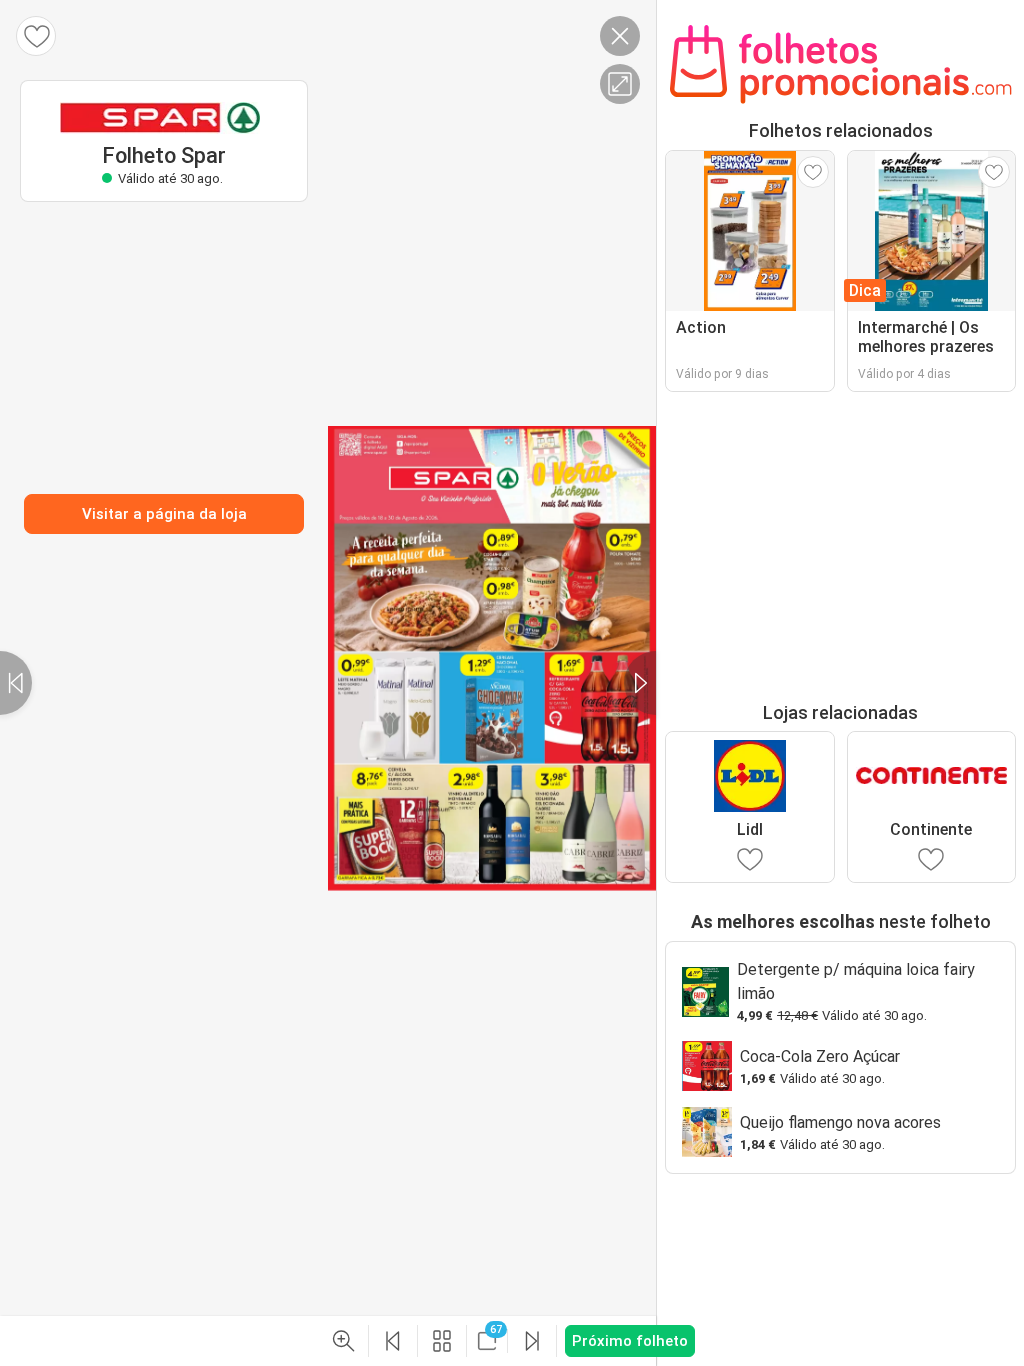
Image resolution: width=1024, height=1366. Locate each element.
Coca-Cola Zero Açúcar (820, 1056)
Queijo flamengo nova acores (840, 1122)
